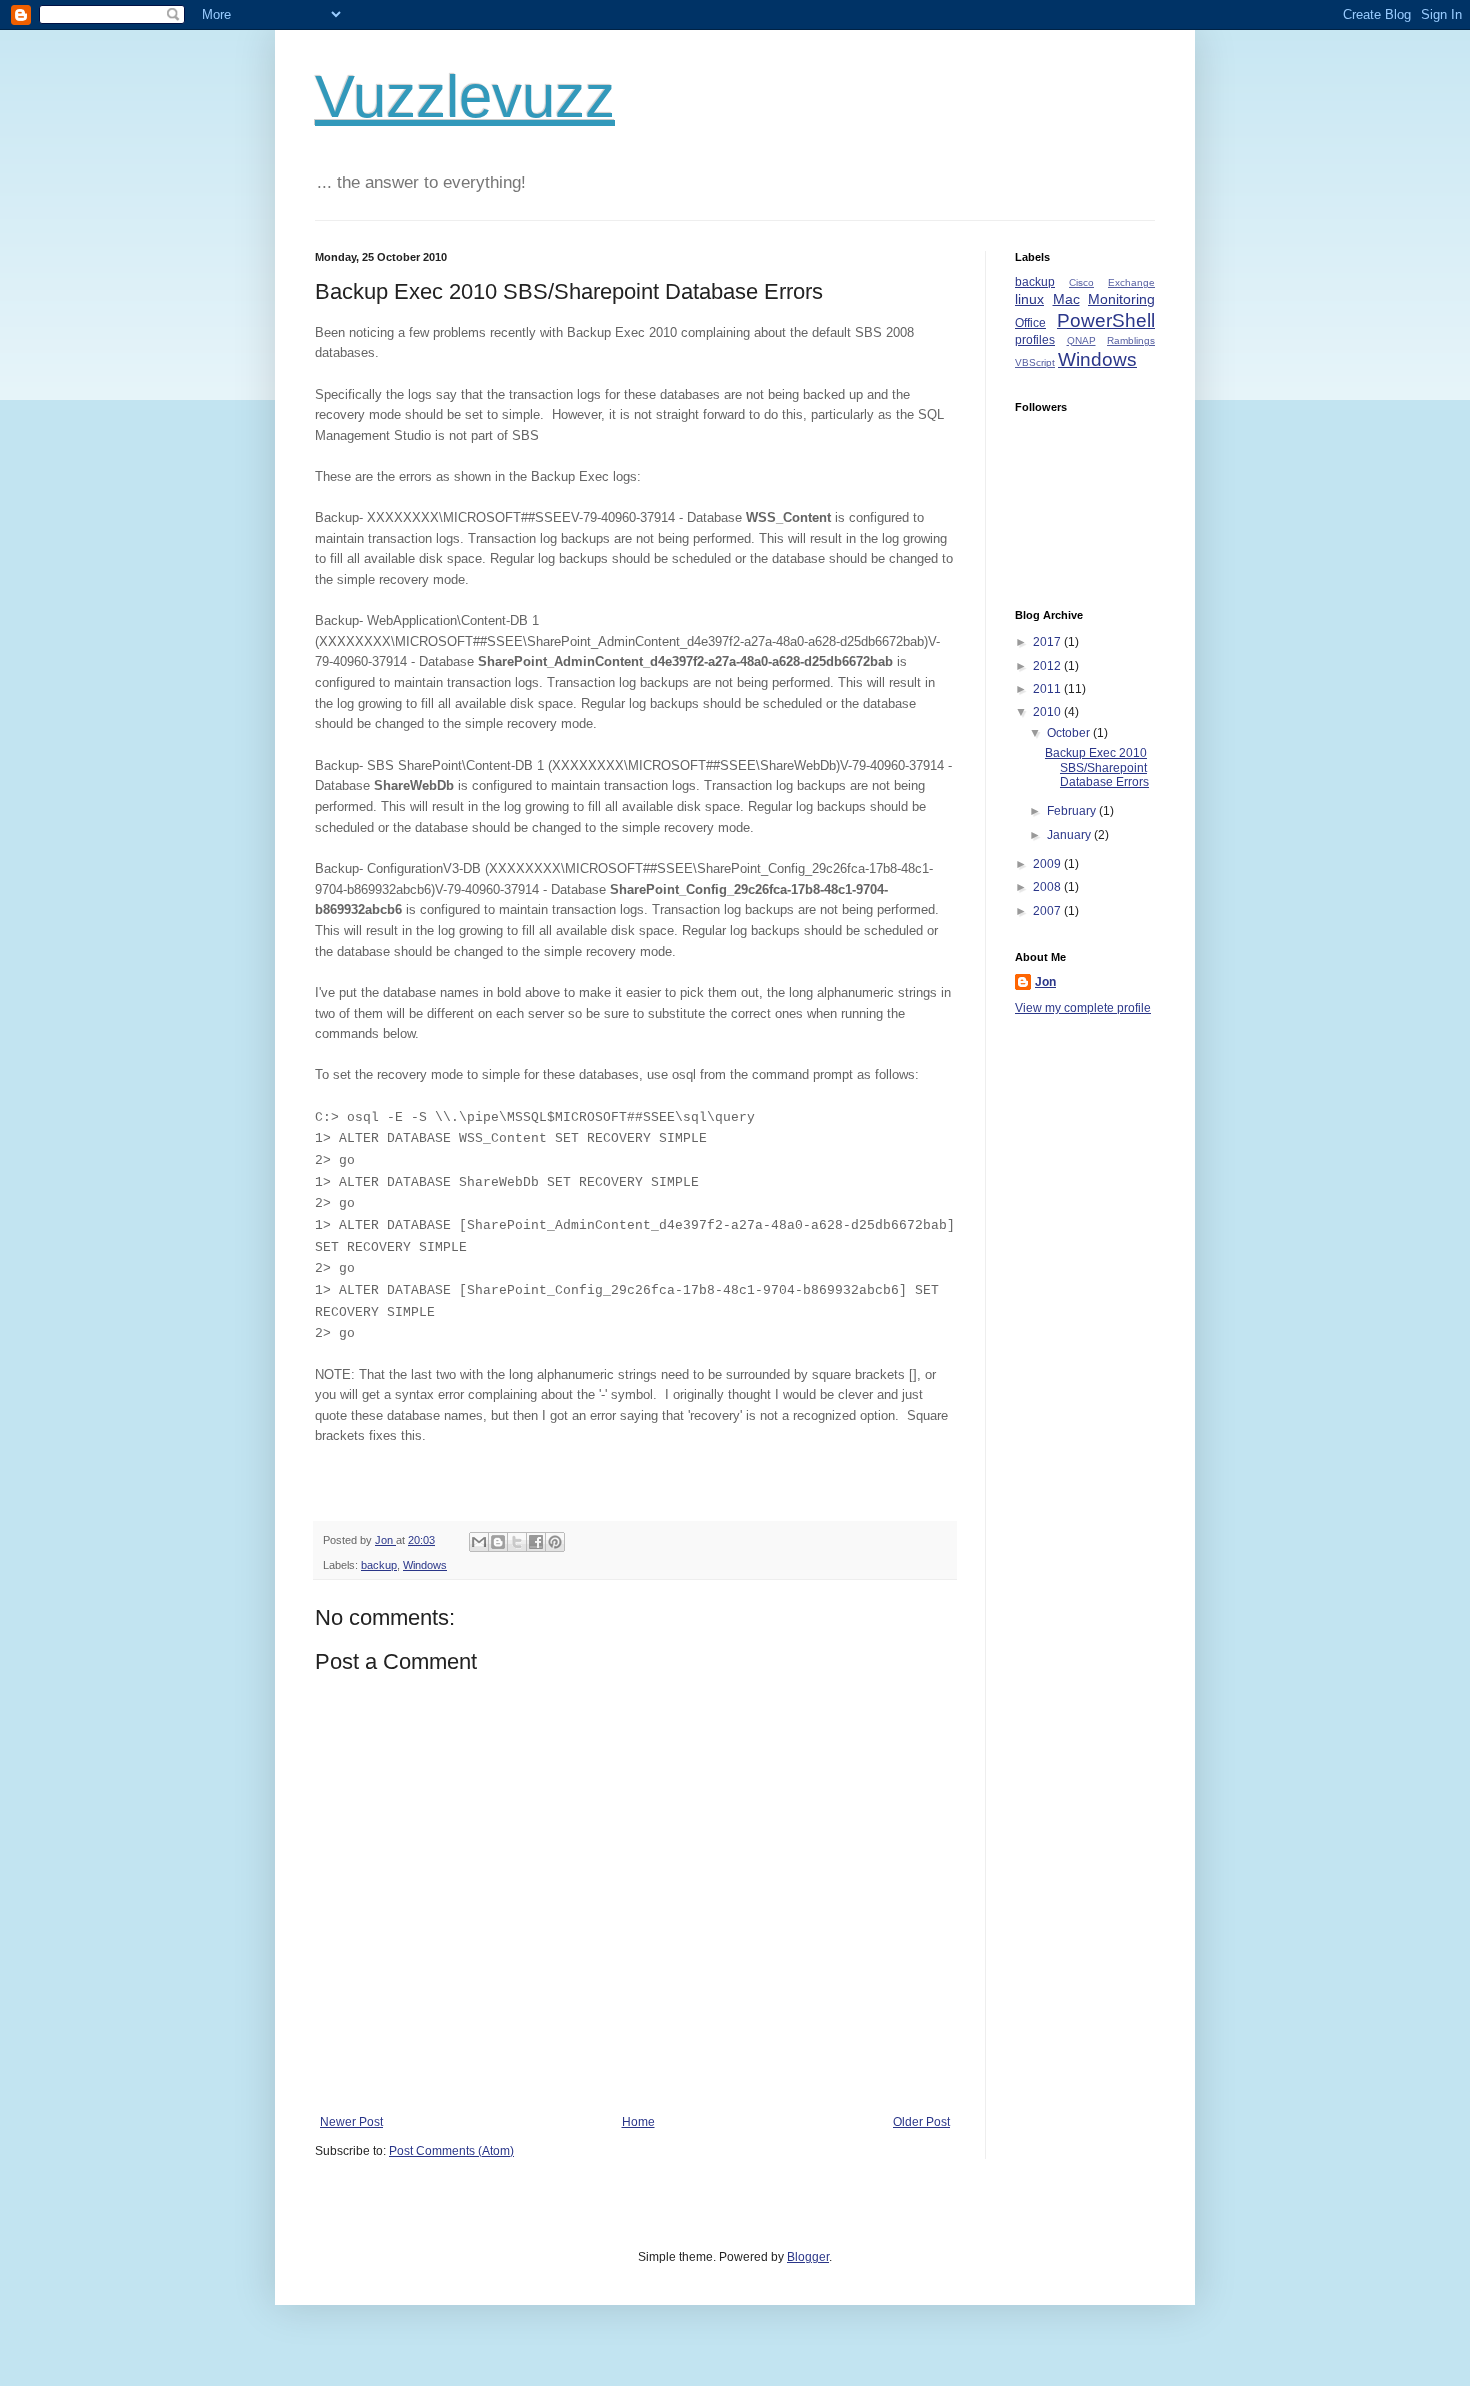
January (1070, 835)
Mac (1066, 299)
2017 (1048, 642)
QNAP (1081, 340)
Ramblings (1131, 340)
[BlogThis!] (498, 1542)
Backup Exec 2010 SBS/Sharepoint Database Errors (1097, 767)
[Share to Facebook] (536, 1542)
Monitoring (1121, 299)
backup (379, 1565)
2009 (1048, 864)
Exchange (1131, 282)
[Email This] (479, 1542)
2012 (1048, 666)
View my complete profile (1083, 1008)
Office (1030, 323)
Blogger (808, 2257)
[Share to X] (517, 1542)
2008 (1048, 887)
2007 (1048, 911)
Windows (425, 1565)
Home (638, 2122)
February (1073, 811)
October (1070, 733)
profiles (1035, 340)
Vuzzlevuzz (465, 96)
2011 (1048, 689)
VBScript (1035, 362)
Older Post (921, 2122)
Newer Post (351, 2122)
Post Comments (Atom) (451, 2151)
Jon (1045, 982)
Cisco (1081, 282)
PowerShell (1106, 320)
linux (1029, 299)
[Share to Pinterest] (555, 1542)
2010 (1048, 712)
